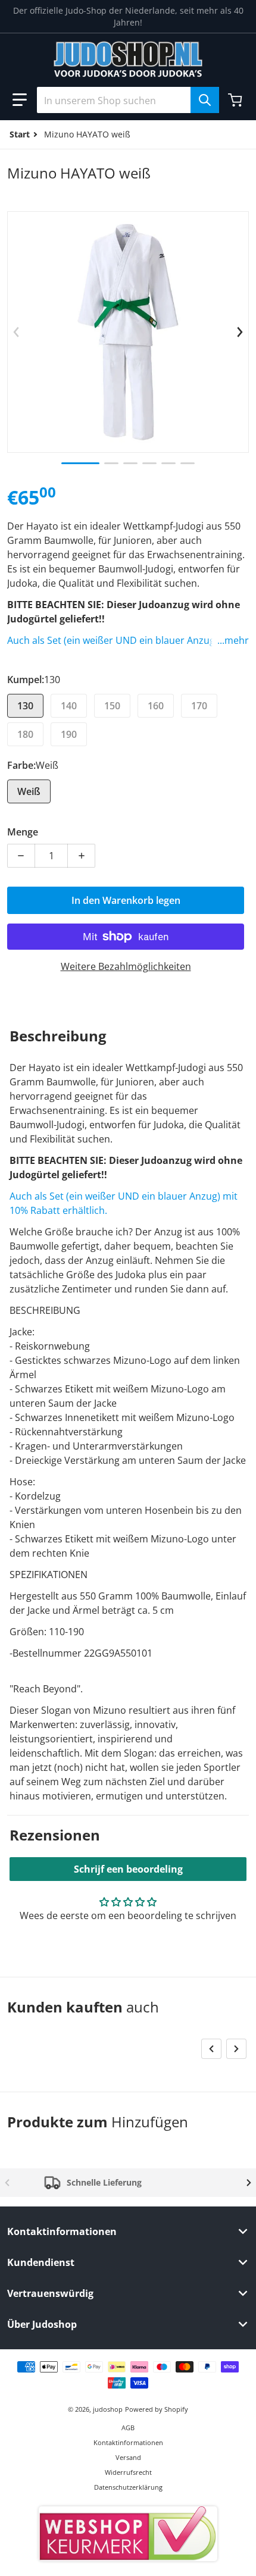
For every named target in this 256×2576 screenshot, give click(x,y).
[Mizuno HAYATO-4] (149, 463)
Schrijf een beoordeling (128, 1869)
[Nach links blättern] (16, 332)
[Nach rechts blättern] (240, 332)
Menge (23, 832)
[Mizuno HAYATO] (80, 463)
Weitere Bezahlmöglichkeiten (126, 966)
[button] (20, 100)
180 (25, 734)
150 (112, 706)
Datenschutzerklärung (128, 2487)
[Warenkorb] (236, 100)
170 (199, 706)
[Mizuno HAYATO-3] (130, 463)
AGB (128, 2428)
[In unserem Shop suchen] (205, 100)
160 (156, 706)
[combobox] (128, 100)
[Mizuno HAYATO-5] (168, 463)
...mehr (233, 640)
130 (25, 706)
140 (69, 706)
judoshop (108, 2409)
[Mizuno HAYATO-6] (188, 463)
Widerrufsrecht (128, 2472)
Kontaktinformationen (128, 2442)
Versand (128, 2457)
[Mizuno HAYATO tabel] (111, 463)
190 (69, 734)
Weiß (29, 791)
